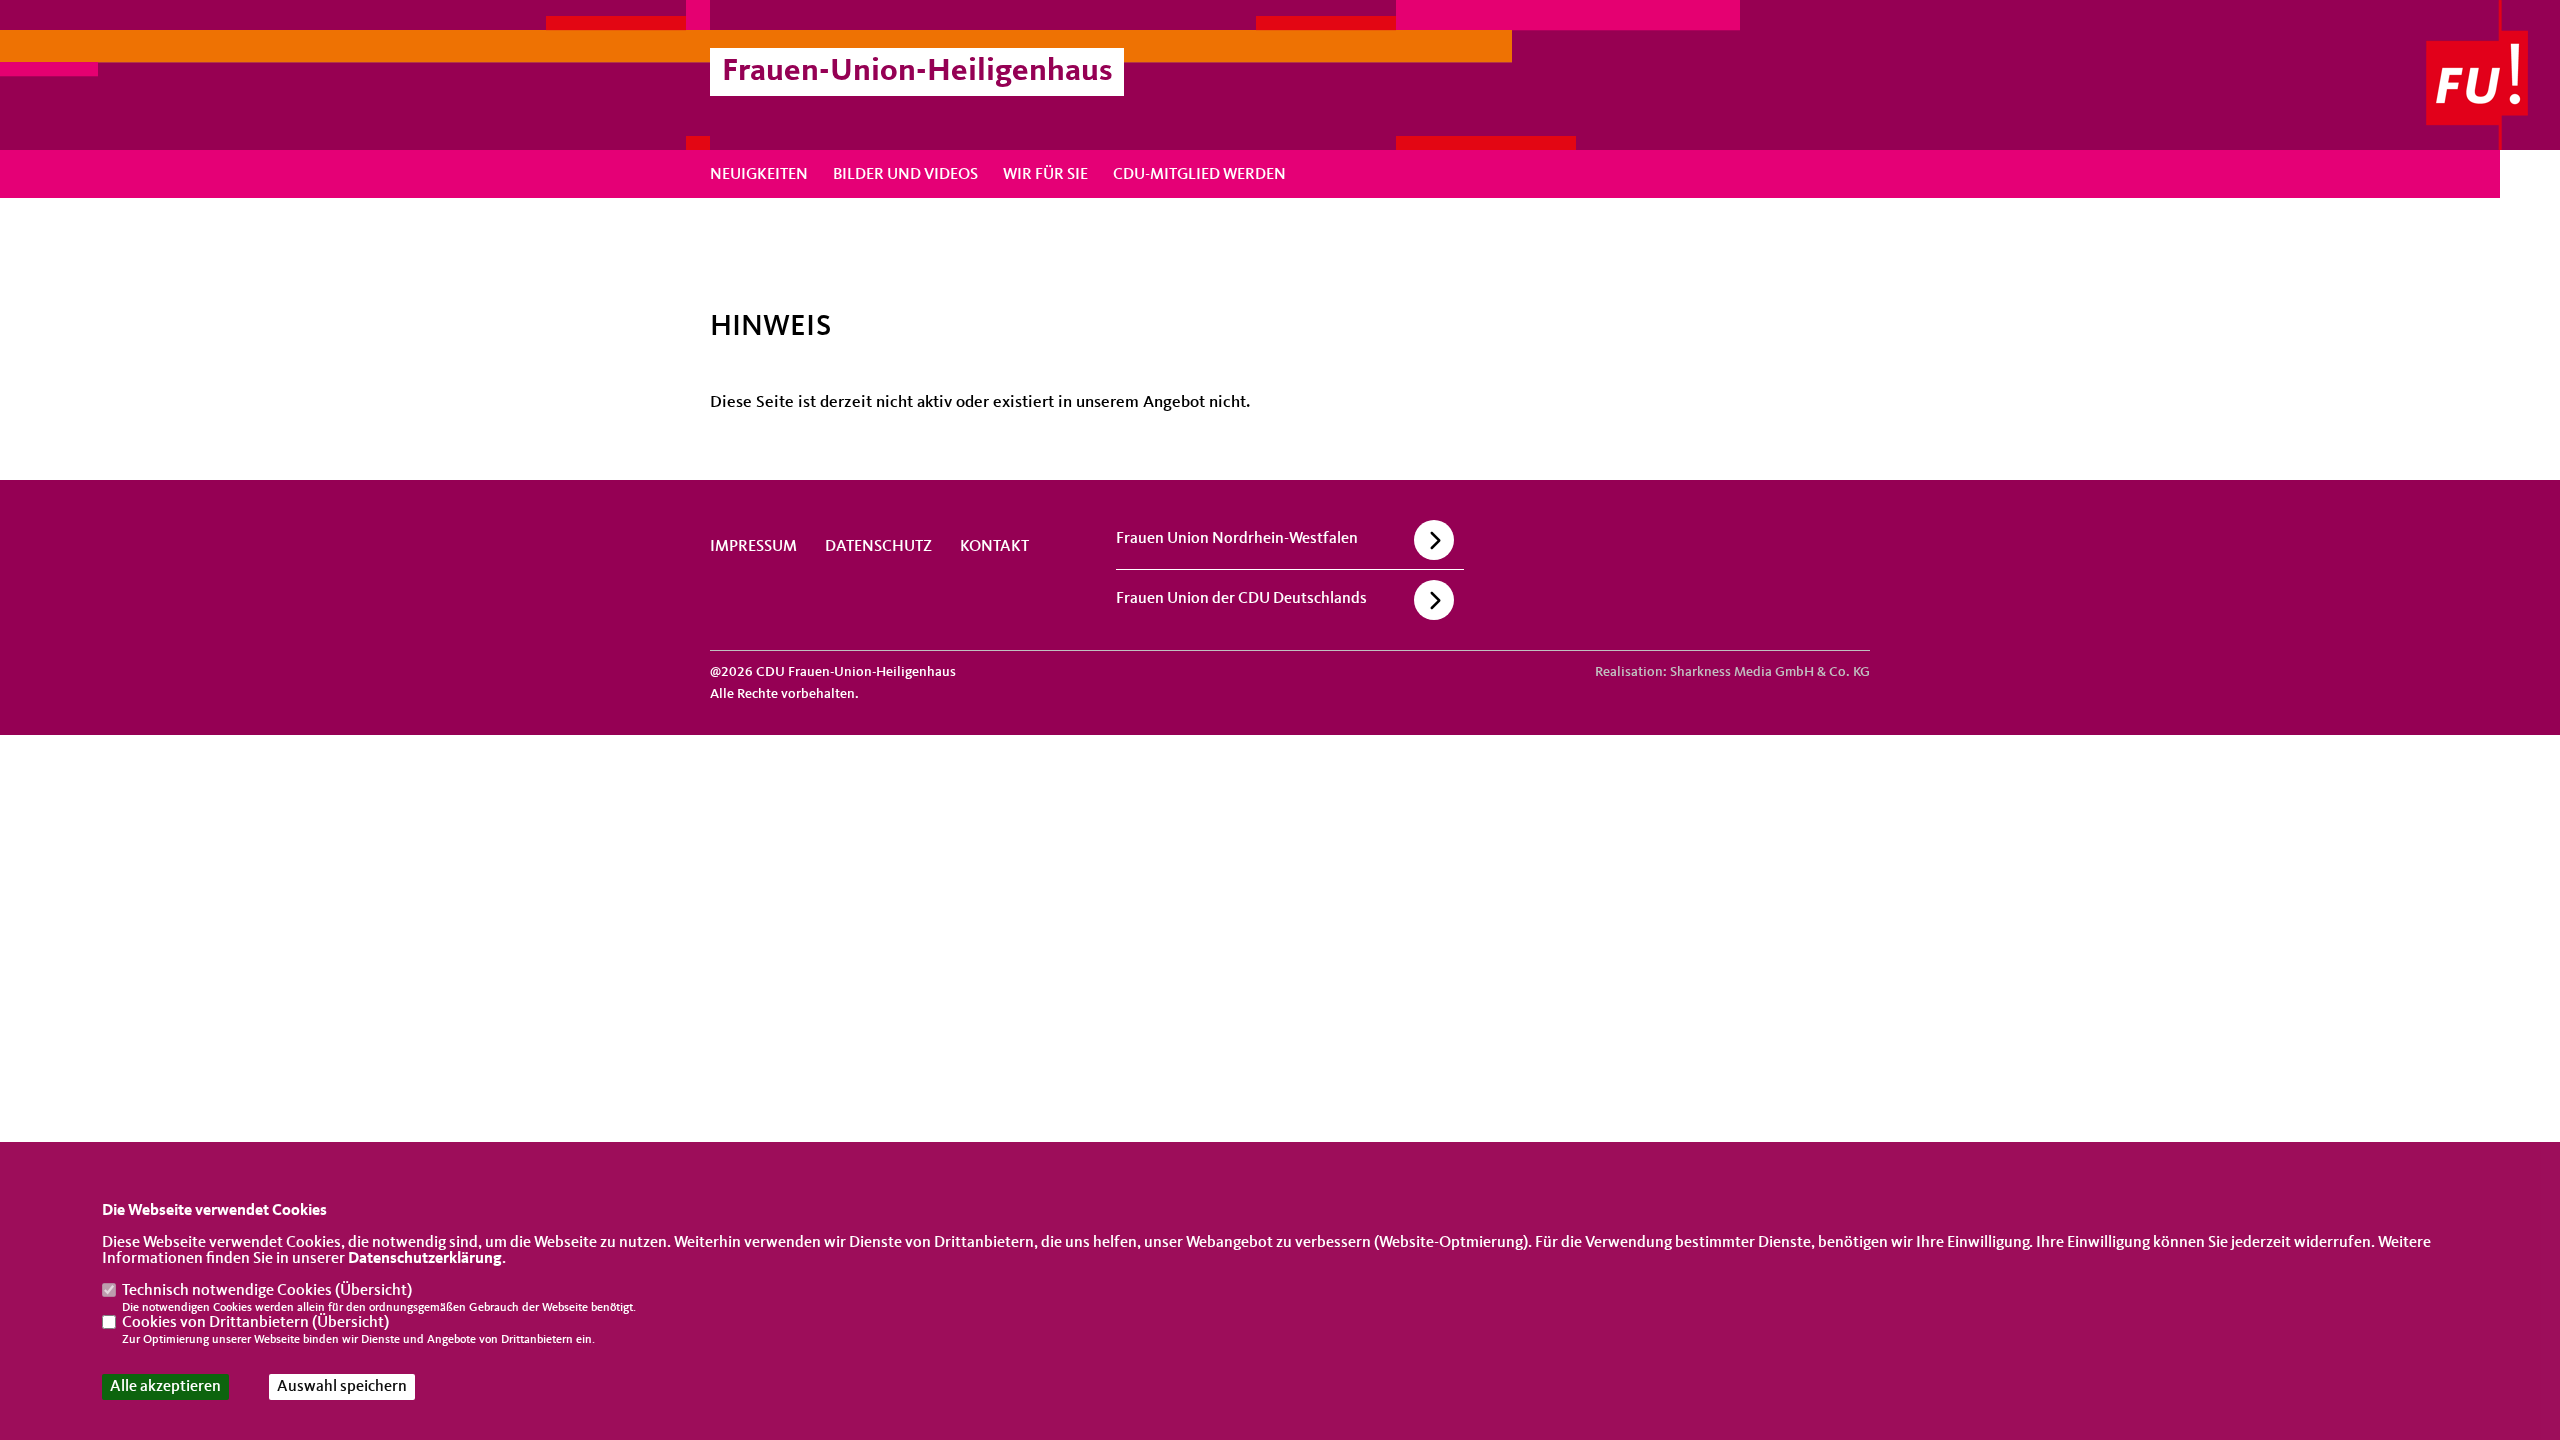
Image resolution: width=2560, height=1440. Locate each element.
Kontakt (994, 547)
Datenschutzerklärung (425, 1259)
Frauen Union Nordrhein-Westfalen (1237, 539)
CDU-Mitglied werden (1199, 175)
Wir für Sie (1045, 175)
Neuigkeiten (759, 175)
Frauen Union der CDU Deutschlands (1241, 599)
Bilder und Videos (905, 175)
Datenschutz (878, 547)
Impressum (753, 547)
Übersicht (373, 1291)
